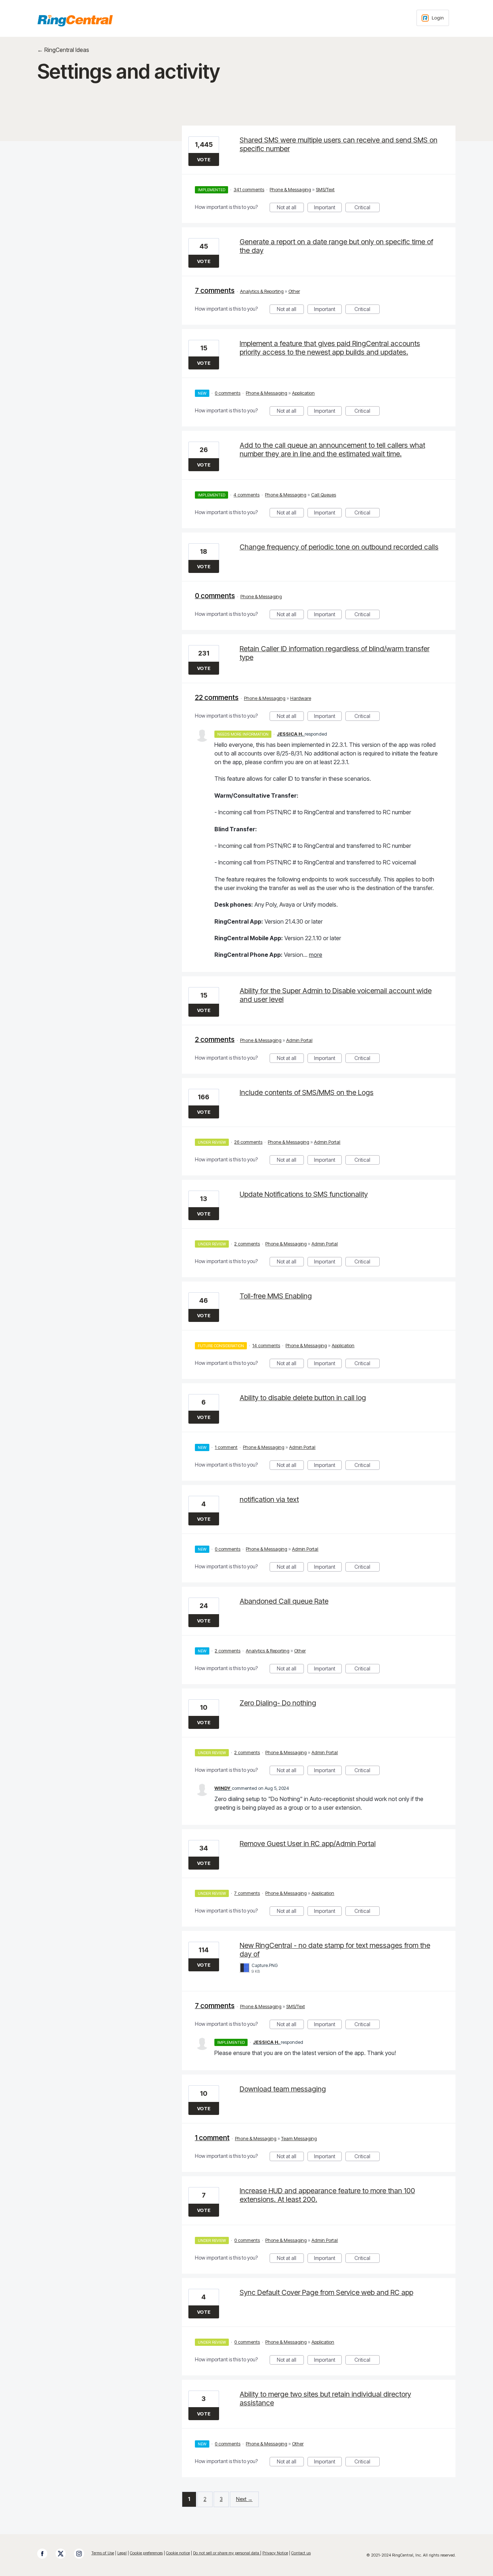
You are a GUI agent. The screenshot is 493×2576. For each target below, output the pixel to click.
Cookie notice (178, 2553)
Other (294, 291)
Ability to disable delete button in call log (303, 1398)
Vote (204, 159)
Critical (367, 208)
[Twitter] (64, 2554)
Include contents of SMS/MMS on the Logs (307, 1092)
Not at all (290, 208)
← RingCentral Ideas (63, 50)
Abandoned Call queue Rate (284, 1601)
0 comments (228, 393)
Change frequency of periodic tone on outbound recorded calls (339, 547)
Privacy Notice (275, 2553)
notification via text (269, 1499)
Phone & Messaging (290, 189)
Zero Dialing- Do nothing (278, 1703)
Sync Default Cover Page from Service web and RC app (326, 2292)
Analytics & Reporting (262, 291)
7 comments (215, 290)
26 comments (248, 1142)
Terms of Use (103, 2553)
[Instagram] (83, 2554)
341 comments (249, 189)
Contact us (301, 2553)
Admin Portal (299, 1040)
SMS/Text (325, 189)
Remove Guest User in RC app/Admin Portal (308, 1844)
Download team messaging (283, 2089)
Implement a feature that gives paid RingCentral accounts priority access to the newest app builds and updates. (330, 348)
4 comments (247, 495)
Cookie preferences (146, 2553)
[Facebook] (46, 2554)
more (316, 955)
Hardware (301, 698)
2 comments (215, 1039)
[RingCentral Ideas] (75, 21)
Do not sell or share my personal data (227, 2553)
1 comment (226, 1447)
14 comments (266, 1345)
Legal (122, 2553)
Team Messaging (299, 2138)
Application (303, 393)
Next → (244, 2499)
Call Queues (324, 495)
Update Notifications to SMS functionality (304, 1194)
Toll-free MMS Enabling (276, 1296)
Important (328, 208)
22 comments (217, 697)
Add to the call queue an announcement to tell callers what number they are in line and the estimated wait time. (332, 450)
